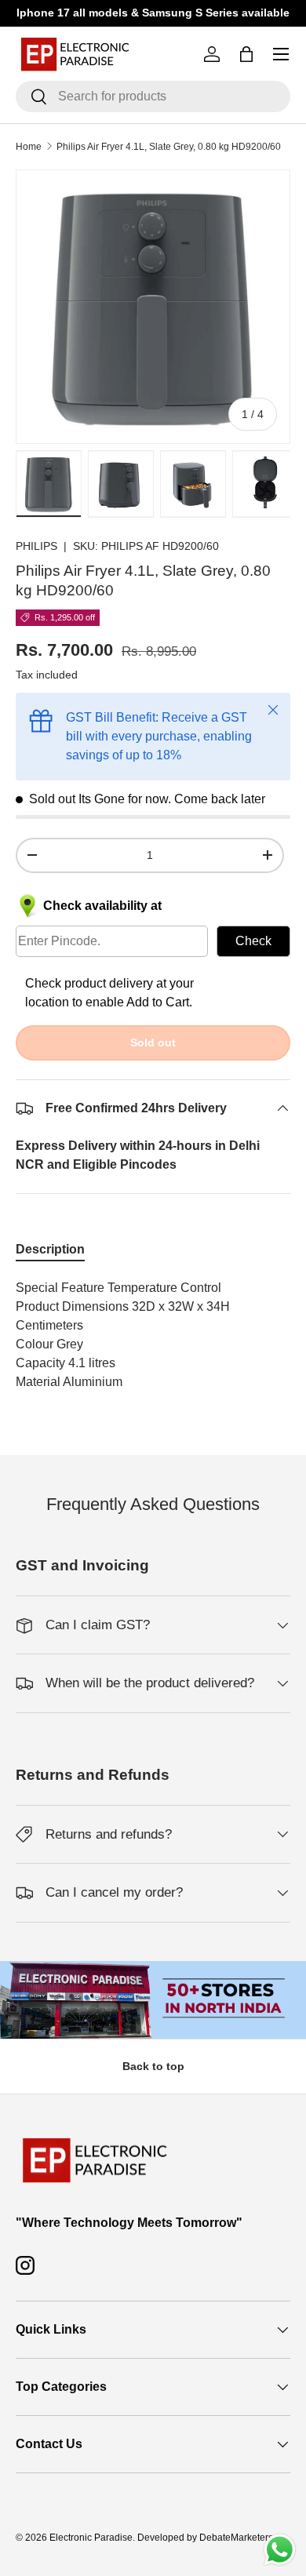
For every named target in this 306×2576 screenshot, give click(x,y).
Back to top (153, 2066)
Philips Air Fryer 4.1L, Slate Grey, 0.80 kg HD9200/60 (169, 147)
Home (29, 147)
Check (253, 941)
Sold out (153, 1042)
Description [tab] (50, 1249)
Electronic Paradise (91, 2538)
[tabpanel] (153, 1335)
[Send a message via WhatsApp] (280, 2550)
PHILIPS (36, 546)
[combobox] (153, 96)
